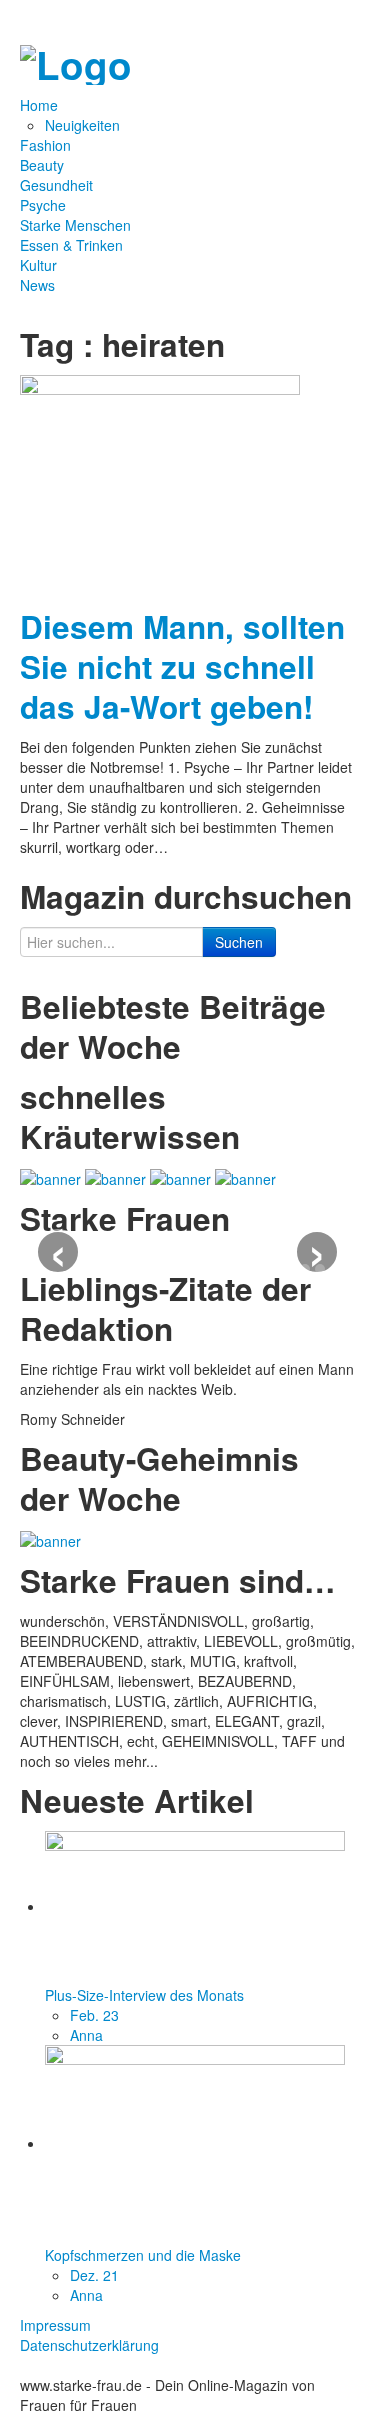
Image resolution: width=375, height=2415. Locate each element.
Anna (86, 2035)
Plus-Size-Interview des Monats (144, 1995)
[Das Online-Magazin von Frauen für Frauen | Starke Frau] (76, 59)
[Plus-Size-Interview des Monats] (195, 1906)
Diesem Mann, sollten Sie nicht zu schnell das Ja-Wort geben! (182, 666)
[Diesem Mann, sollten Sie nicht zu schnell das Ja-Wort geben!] (160, 483)
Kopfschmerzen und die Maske (143, 2255)
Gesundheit (56, 185)
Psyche (43, 205)
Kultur (38, 265)
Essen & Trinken (71, 245)
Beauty (42, 165)
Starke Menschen (75, 225)
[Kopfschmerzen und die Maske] (195, 2143)
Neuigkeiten (82, 125)
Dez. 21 (94, 2275)
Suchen (239, 942)
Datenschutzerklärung (89, 2345)
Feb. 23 (94, 2015)
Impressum (55, 2325)
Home (41, 105)
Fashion (45, 145)
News (37, 285)
